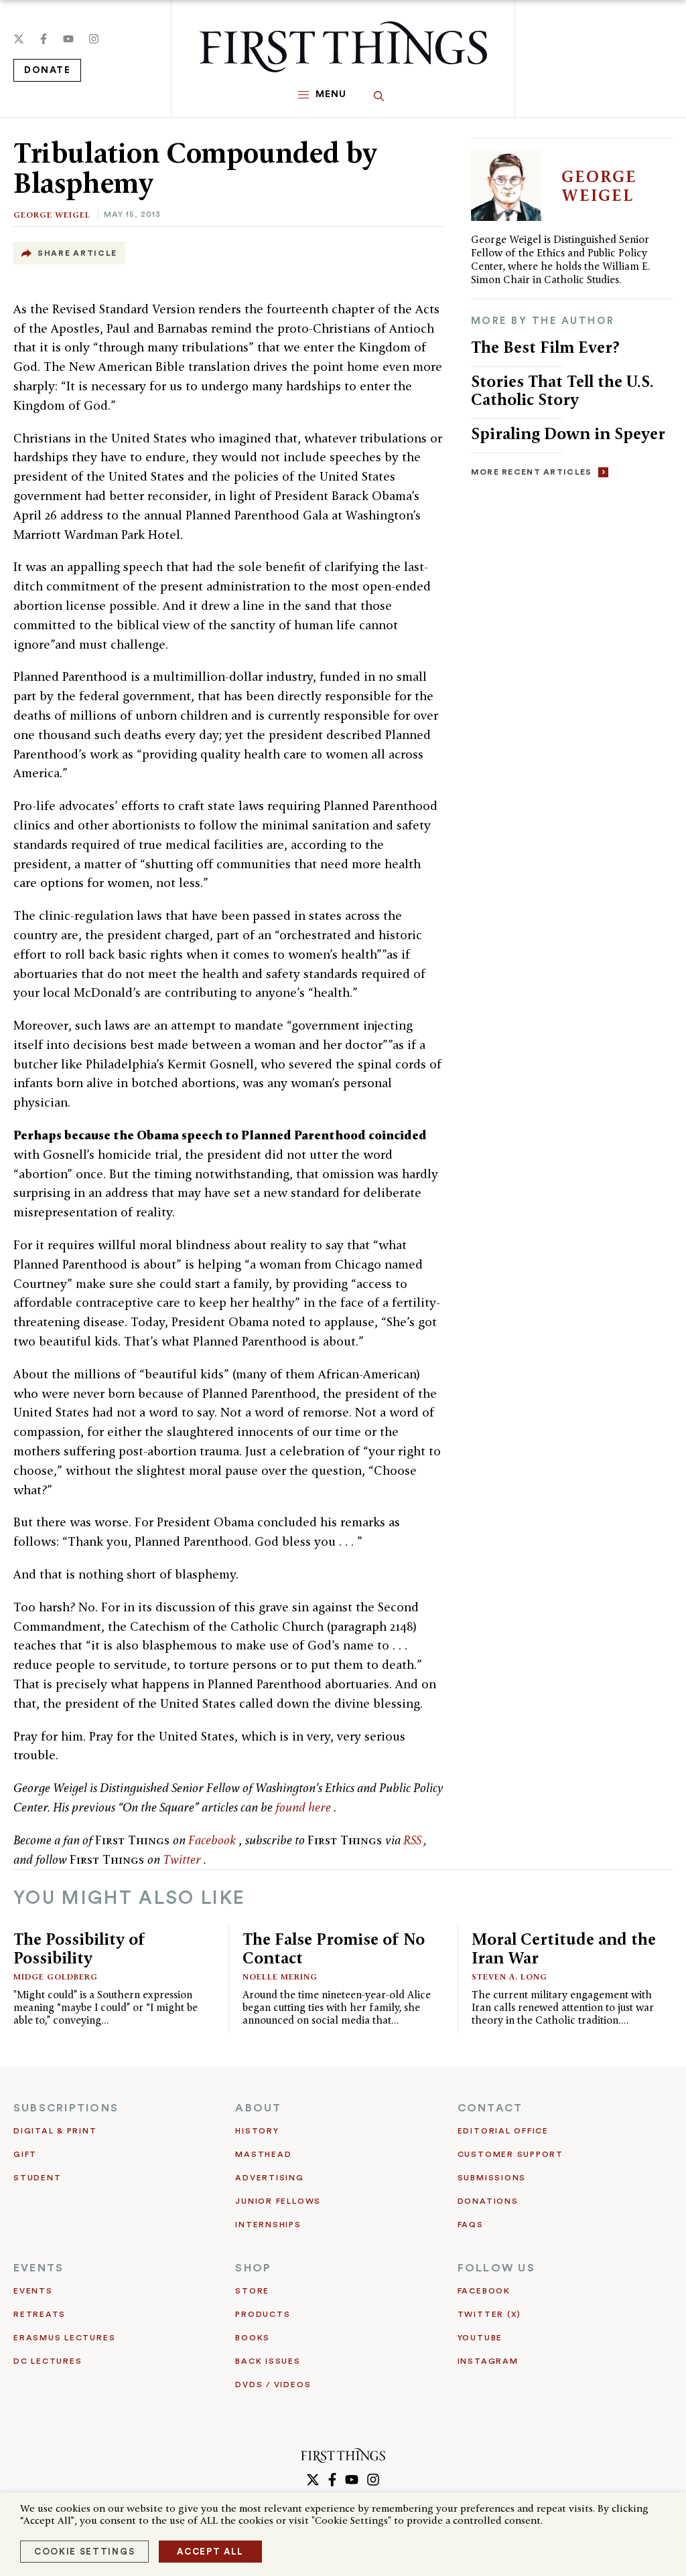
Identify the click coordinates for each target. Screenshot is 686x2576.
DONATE (47, 70)
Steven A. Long (509, 1977)
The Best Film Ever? (545, 347)
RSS (414, 1840)
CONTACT (490, 2108)
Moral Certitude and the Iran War (564, 1948)
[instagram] (94, 39)
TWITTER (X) (489, 2314)
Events (33, 2291)
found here (304, 1807)
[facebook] (44, 39)
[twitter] (19, 39)
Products (263, 2314)
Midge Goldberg (56, 1977)
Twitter (183, 1859)
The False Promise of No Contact (334, 1948)
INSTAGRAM (488, 2361)
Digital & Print (55, 2131)
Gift (25, 2154)
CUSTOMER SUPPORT (510, 2154)
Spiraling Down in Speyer (568, 433)
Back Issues (268, 2361)
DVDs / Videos (273, 2385)
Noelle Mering (280, 1977)
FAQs (471, 2225)
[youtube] (68, 39)
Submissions (492, 2178)
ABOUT (258, 2108)
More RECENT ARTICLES (532, 472)
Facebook (213, 1840)
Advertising (269, 2178)
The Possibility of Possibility (79, 1948)
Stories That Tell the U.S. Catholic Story (562, 391)
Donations (488, 2201)
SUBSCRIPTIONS (66, 2108)
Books (253, 2338)
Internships (268, 2225)
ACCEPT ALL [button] (210, 2552)
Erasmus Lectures (64, 2338)
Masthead (263, 2154)
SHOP (253, 2268)
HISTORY (257, 2131)
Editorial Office (503, 2131)
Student (37, 2178)
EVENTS (39, 2268)
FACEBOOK (484, 2291)
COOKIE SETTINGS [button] (84, 2552)
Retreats (40, 2314)
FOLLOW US (496, 2268)
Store (252, 2291)
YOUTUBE (480, 2338)
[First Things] (343, 47)
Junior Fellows (278, 2201)
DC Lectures (48, 2361)
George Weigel (52, 215)
